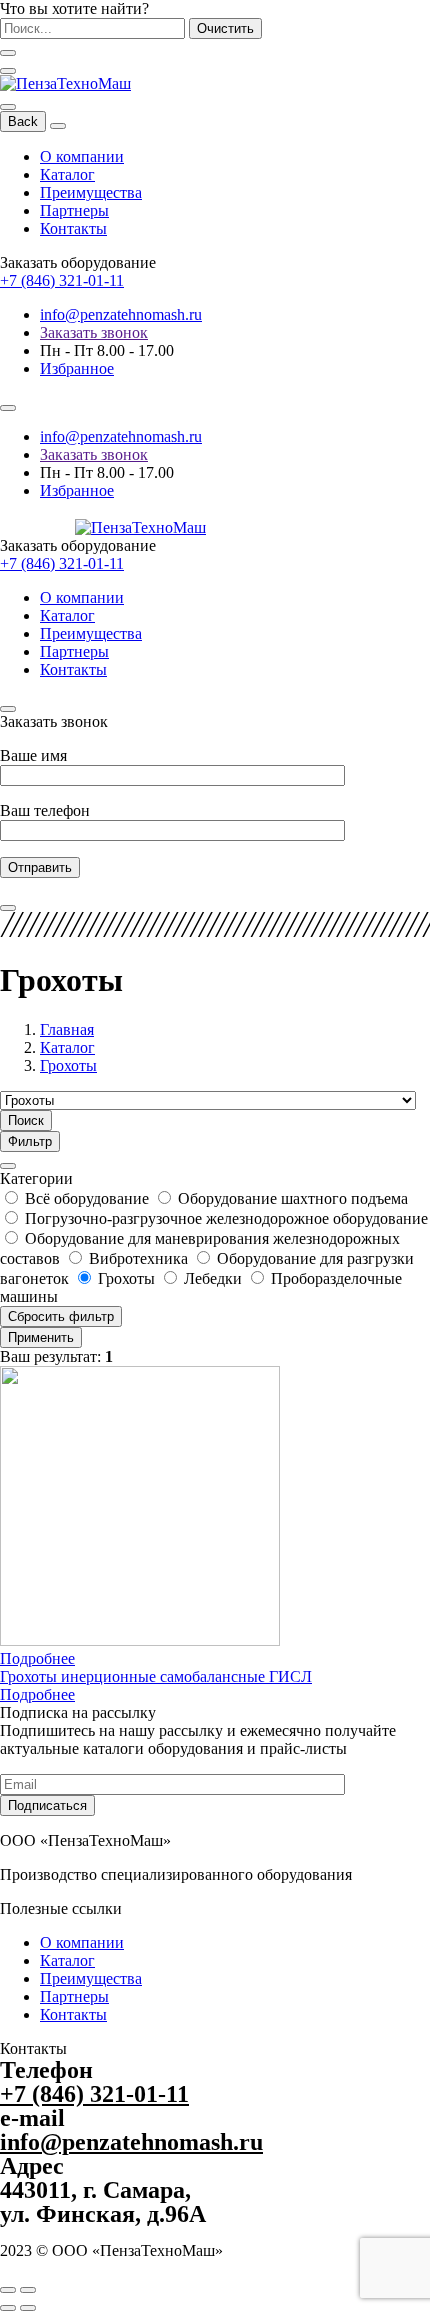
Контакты (73, 228)
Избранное (77, 368)
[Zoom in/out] (28, 2290)
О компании (82, 156)
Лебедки (215, 1278)
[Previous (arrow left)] (8, 2308)
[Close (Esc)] (8, 2290)
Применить (41, 1337)
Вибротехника (140, 1258)
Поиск (26, 1120)
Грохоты (128, 1278)
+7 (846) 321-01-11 (62, 280)
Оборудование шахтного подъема (293, 1198)
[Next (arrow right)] (28, 2308)
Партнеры (74, 210)
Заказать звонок (94, 332)
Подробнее (37, 1658)
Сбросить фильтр (61, 1316)
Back (23, 121)
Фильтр (30, 1141)
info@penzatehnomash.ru (121, 314)
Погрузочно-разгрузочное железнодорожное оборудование (226, 1218)
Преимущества (91, 192)
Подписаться (47, 1805)
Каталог (67, 174)
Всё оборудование (89, 1198)
